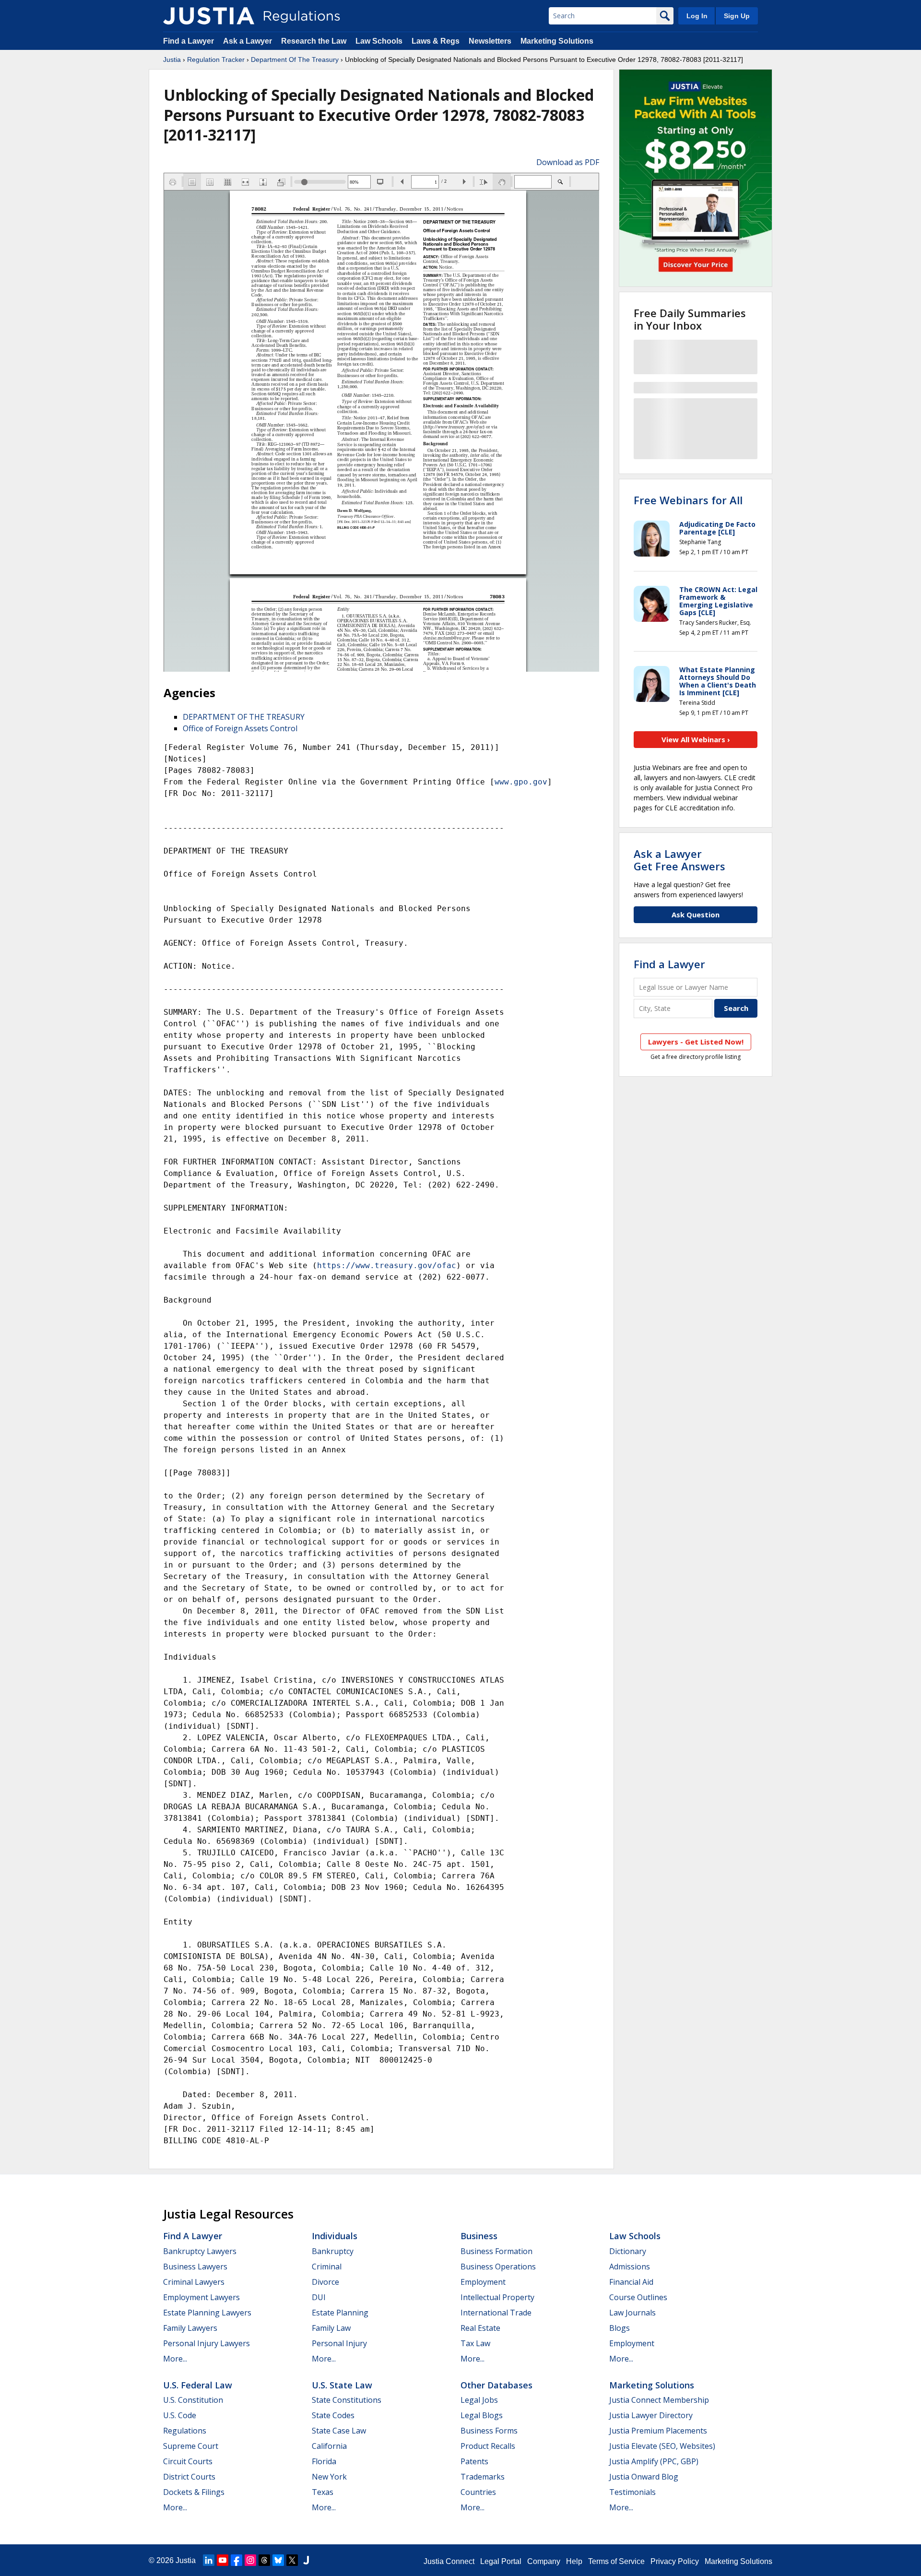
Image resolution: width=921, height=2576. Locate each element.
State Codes (333, 2415)
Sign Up (737, 16)
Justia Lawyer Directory (651, 2415)
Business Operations (498, 2267)
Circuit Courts (188, 2461)
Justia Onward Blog (644, 2477)
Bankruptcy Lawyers (200, 2251)
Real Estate (480, 2328)
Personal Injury (339, 2343)
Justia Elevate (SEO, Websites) (662, 2446)
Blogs (620, 2328)
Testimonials (632, 2492)
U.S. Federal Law (198, 2385)
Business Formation (496, 2251)
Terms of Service (616, 2561)
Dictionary (628, 2251)
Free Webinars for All (688, 500)
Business (479, 2236)
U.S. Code (180, 2415)
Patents (474, 2461)
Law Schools (379, 41)
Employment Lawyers (201, 2297)
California (329, 2446)
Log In (697, 16)
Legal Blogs (482, 2415)
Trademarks (483, 2477)
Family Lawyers (190, 2328)
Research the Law (314, 41)
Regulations (185, 2431)
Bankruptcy (333, 2251)
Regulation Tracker (216, 59)
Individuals (335, 2236)
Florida (324, 2461)
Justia (172, 59)
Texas (323, 2492)
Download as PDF (568, 162)
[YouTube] (223, 2560)
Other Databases (496, 2385)
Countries (478, 2492)
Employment (483, 2282)
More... (175, 2359)
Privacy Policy (675, 2561)
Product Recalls (488, 2446)
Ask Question (696, 914)
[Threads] (264, 2560)
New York (329, 2477)
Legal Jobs (479, 2400)
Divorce (325, 2282)
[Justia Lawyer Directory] (306, 2560)
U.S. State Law (342, 2385)
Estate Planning (340, 2313)
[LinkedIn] (209, 2560)
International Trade (496, 2313)
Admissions (630, 2267)
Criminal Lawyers (194, 2282)
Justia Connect (449, 2561)
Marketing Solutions (557, 41)
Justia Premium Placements (658, 2431)
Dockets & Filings (194, 2492)
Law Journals (632, 2313)
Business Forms (489, 2431)
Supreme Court (191, 2446)
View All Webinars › (696, 739)
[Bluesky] (278, 2560)
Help (574, 2561)
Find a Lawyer (189, 41)
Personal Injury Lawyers (207, 2343)
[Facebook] (236, 2560)
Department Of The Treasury (295, 59)
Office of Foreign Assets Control (240, 728)
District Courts (189, 2477)
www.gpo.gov (521, 782)
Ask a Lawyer (248, 41)
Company (544, 2561)
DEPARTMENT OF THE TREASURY (244, 717)
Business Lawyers (195, 2267)
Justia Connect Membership (659, 2400)
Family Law (331, 2328)
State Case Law (339, 2431)
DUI (319, 2297)
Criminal (327, 2267)
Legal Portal (501, 2561)
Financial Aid (631, 2282)
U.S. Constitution (193, 2400)
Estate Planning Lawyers (207, 2313)
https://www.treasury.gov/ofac (387, 1265)
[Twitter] (292, 2560)
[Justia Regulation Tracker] (209, 16)
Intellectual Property (497, 2297)
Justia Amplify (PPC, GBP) (654, 2461)
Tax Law (475, 2343)
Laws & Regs (436, 41)
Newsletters (490, 41)
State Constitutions (347, 2400)
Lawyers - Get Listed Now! (696, 1042)
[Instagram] (250, 2560)
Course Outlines (638, 2297)
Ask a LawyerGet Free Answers (679, 860)
